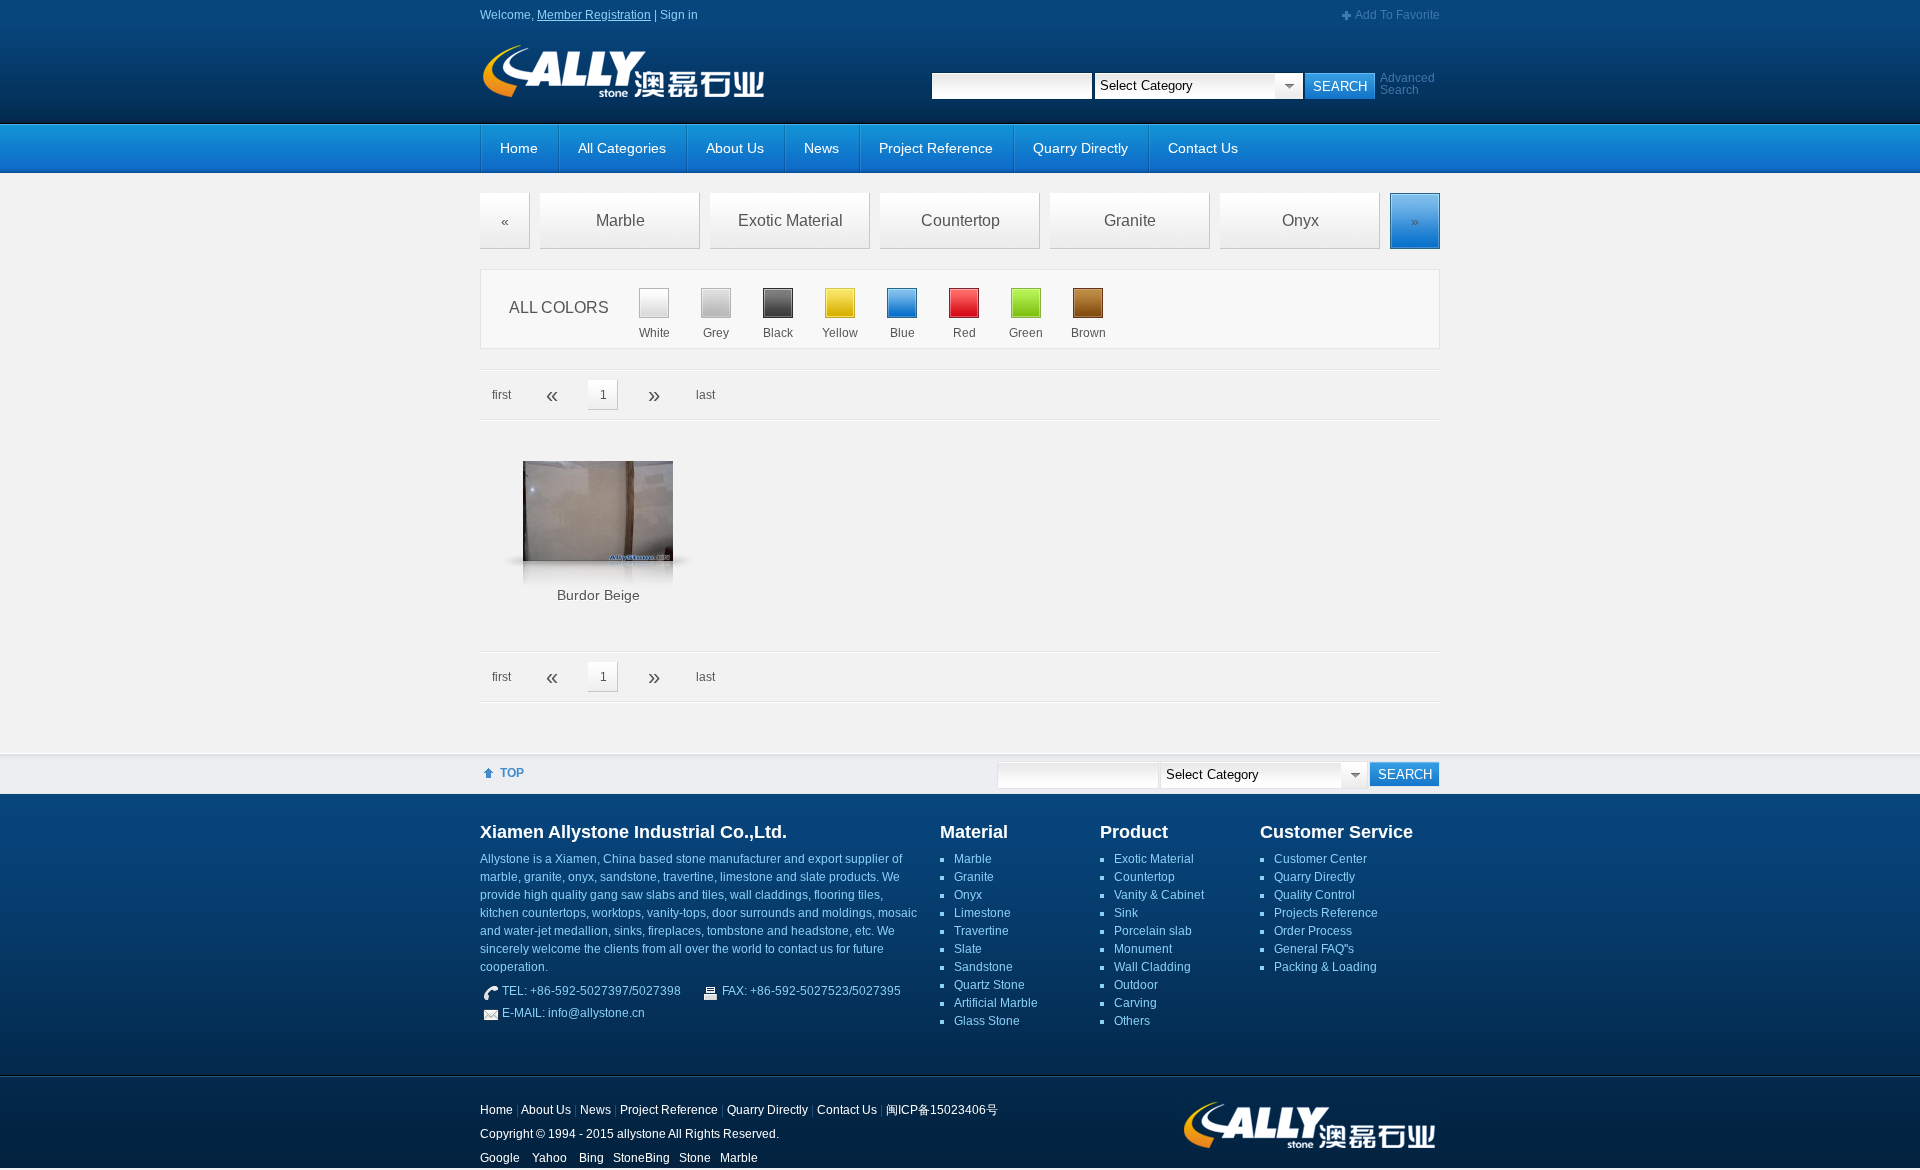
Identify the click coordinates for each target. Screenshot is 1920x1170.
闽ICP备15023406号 (942, 1110)
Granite (1130, 220)
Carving (1135, 1003)
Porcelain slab (1153, 931)
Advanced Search (1407, 84)
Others (1132, 1021)
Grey (716, 333)
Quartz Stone (989, 985)
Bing (591, 1158)
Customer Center (1320, 859)
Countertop (960, 220)
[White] (654, 314)
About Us (735, 148)
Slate (968, 949)
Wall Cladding (1152, 967)
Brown (1088, 333)
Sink (1126, 913)
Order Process (1313, 931)
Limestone (982, 913)
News (821, 148)
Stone (695, 1158)
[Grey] (716, 314)
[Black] (778, 314)
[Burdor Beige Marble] (598, 523)
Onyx (1300, 220)
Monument (1143, 949)
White (654, 333)
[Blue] (902, 314)
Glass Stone (987, 1021)
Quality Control (1314, 895)
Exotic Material (790, 220)
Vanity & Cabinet (1159, 895)
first (501, 395)
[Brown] (1088, 314)
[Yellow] (840, 314)
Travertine (981, 931)
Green (1026, 333)
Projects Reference (1326, 913)
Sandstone (983, 967)
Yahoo (549, 1158)
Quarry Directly (1080, 148)
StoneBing (641, 1158)
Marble (620, 220)
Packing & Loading (1325, 967)
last (705, 395)
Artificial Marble (996, 1003)
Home (519, 148)
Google (500, 1158)
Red (964, 333)
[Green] (1026, 314)
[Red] (964, 314)
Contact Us (1203, 148)
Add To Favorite (1397, 15)
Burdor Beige (598, 595)
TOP (512, 773)
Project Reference (936, 148)
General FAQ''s (1314, 949)
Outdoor (1136, 985)
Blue (902, 333)
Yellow (840, 333)
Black (778, 333)
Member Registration (594, 15)
